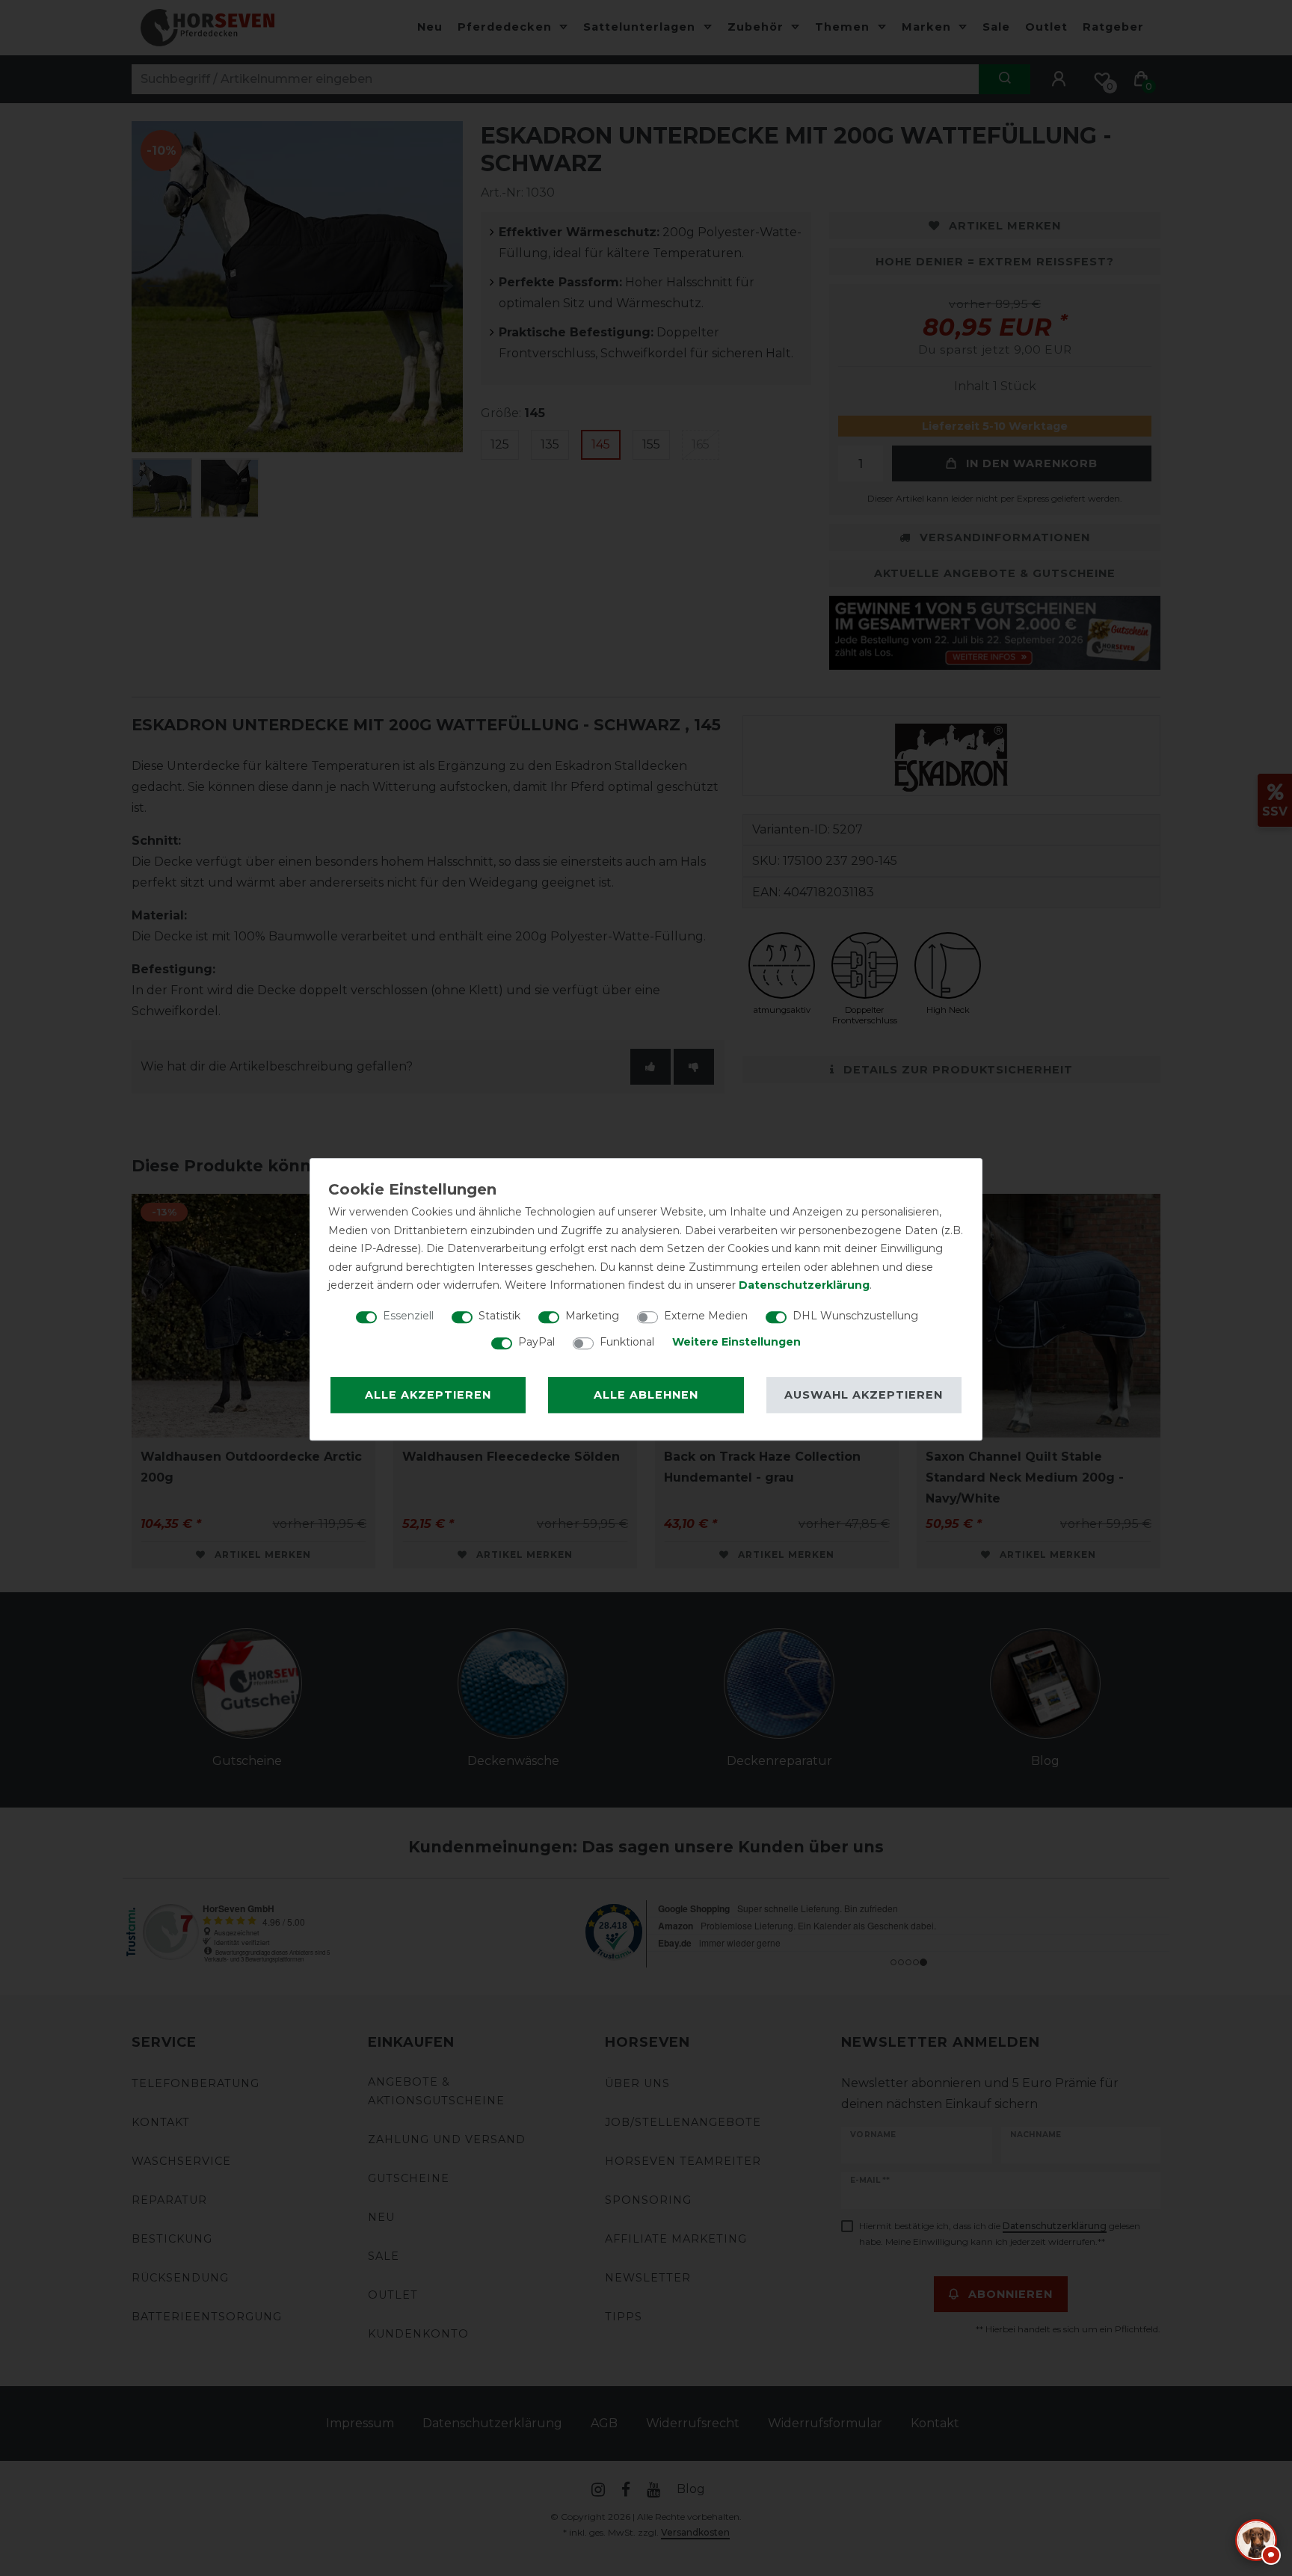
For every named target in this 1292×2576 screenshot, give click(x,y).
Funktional (627, 1342)
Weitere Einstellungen (736, 1342)
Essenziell (408, 1316)
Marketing (592, 1316)
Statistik (499, 1316)
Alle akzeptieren (428, 1395)
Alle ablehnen (646, 1395)
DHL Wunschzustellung (855, 1316)
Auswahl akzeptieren (864, 1395)
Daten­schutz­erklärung (804, 1285)
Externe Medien (706, 1316)
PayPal (536, 1342)
